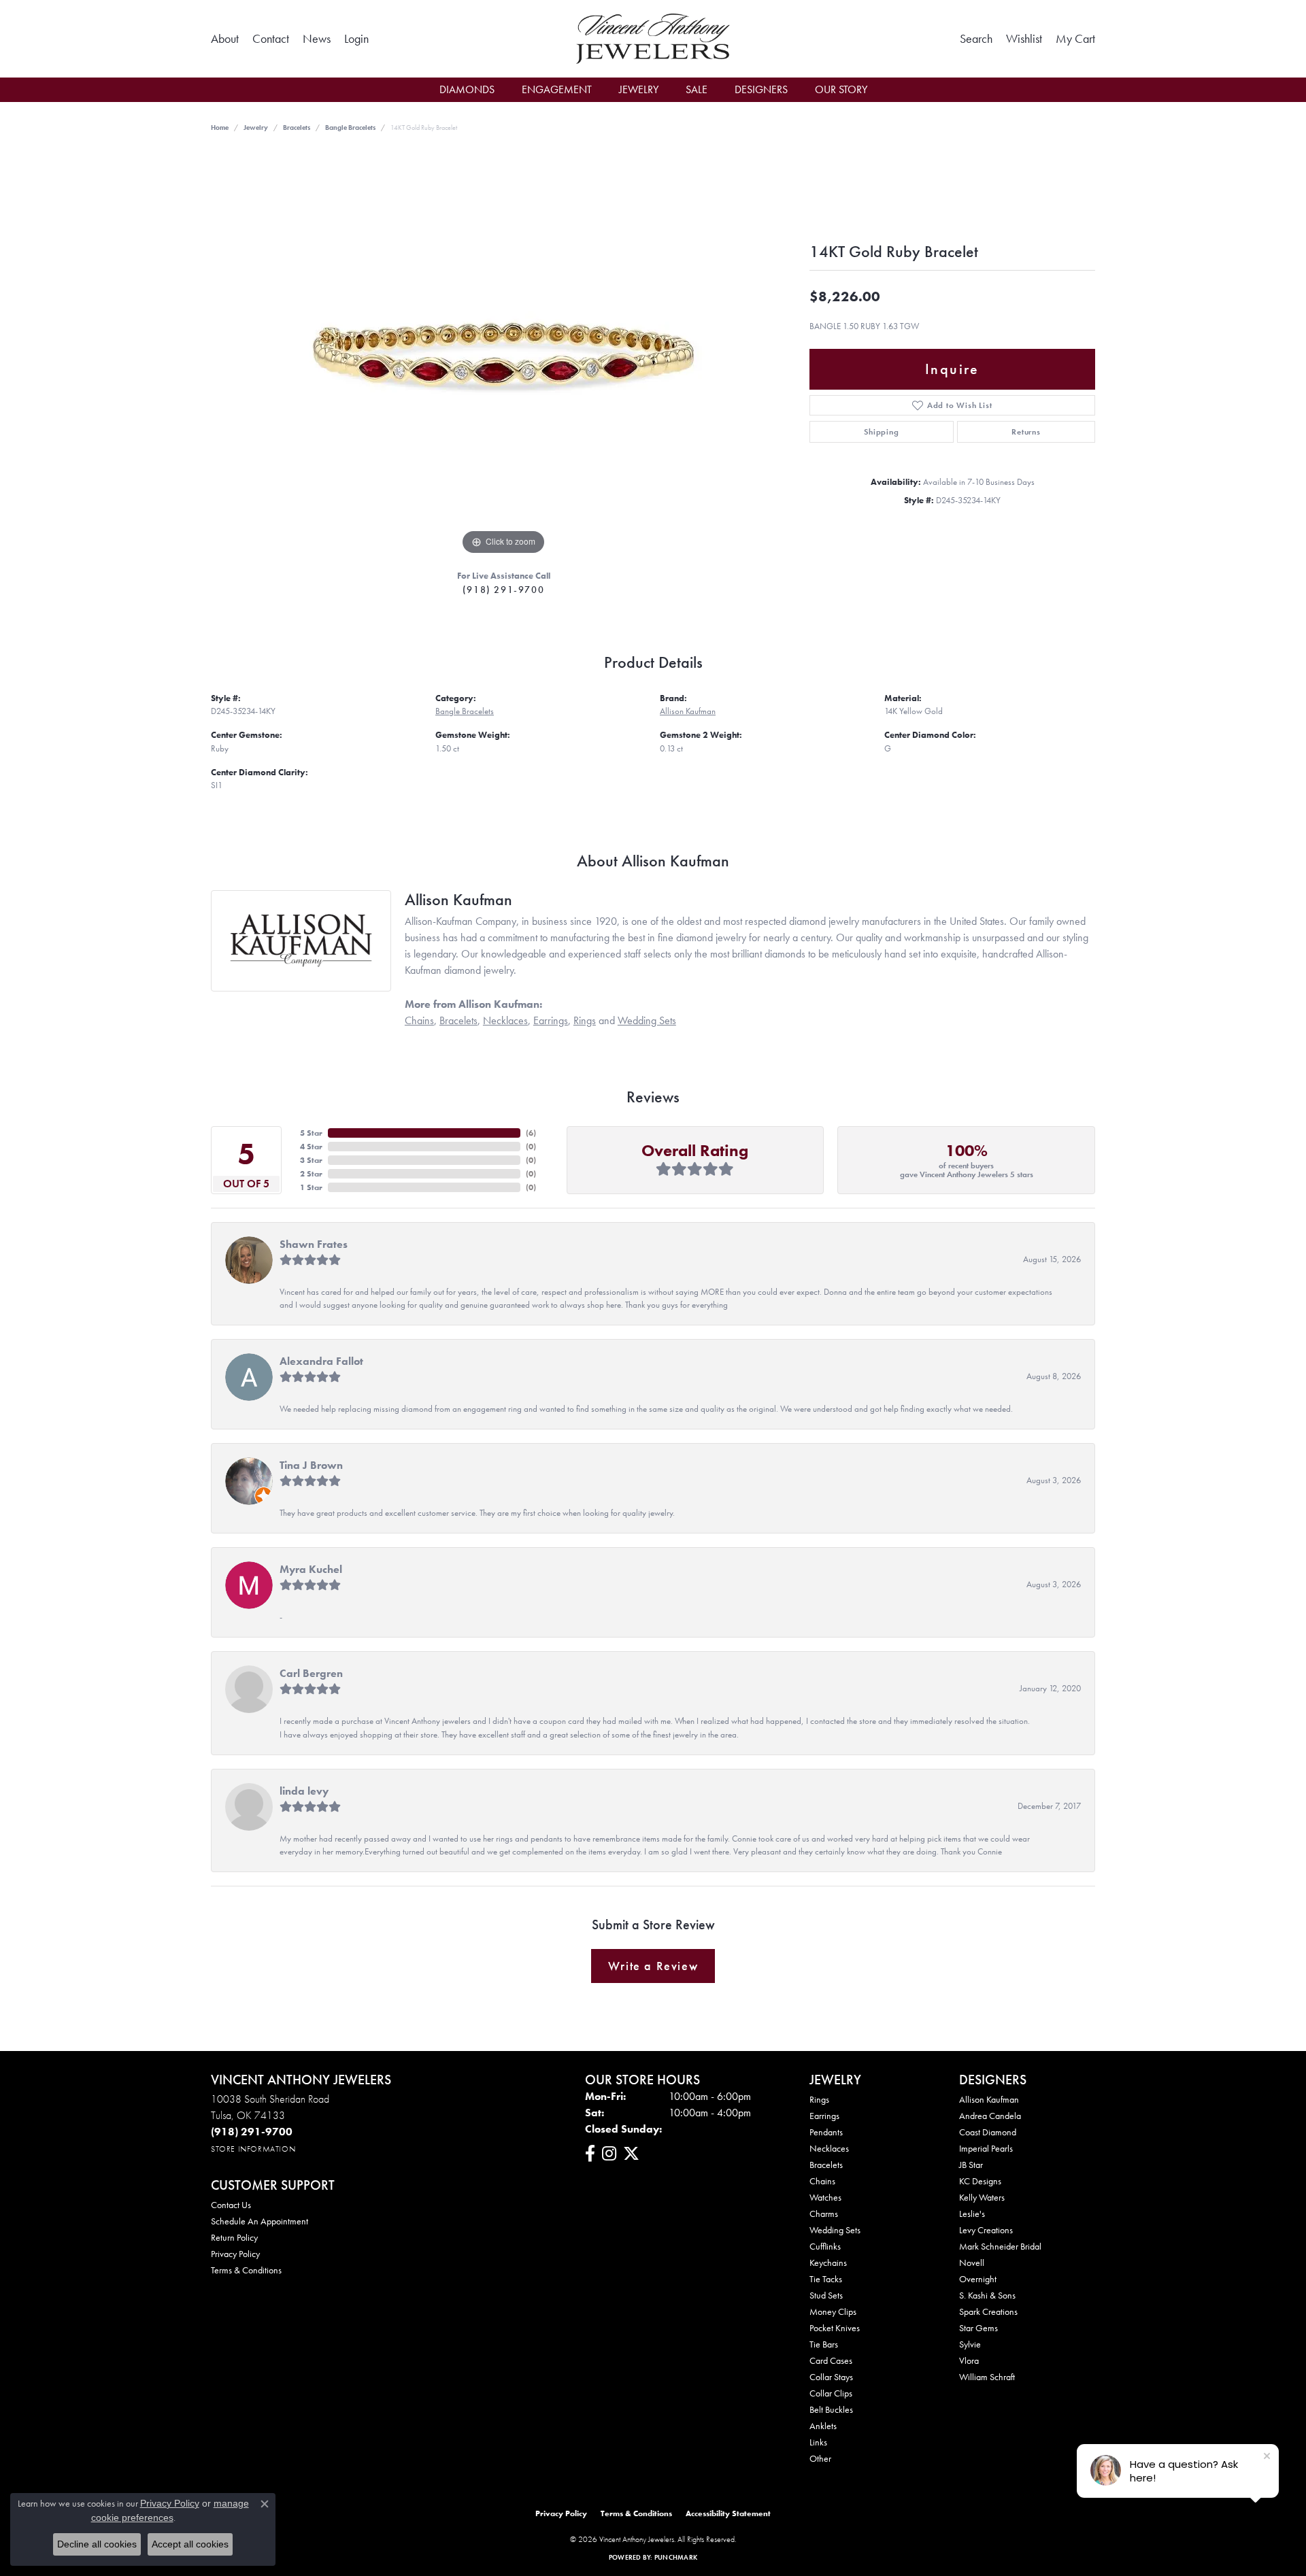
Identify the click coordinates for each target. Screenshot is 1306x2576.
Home (220, 128)
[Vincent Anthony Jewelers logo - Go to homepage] (653, 39)
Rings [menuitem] (819, 2099)
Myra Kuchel (311, 1569)
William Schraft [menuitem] (987, 2377)
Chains (419, 1020)
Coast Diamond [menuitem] (988, 2132)
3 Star (311, 1160)
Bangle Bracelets (350, 128)
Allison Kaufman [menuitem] (989, 2099)
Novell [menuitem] (972, 2263)
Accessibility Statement (728, 2513)
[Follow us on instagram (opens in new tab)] (609, 2154)
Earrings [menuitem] (824, 2116)
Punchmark (676, 2557)
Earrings (551, 1020)
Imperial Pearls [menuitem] (986, 2148)
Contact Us (231, 2205)
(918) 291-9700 (503, 590)
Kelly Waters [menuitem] (982, 2197)
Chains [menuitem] (822, 2181)
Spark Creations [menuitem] (988, 2311)
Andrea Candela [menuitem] (990, 2116)
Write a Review (653, 1966)
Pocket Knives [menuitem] (835, 2328)
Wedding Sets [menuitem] (835, 2230)
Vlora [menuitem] (969, 2360)
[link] (225, 39)
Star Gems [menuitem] (978, 2328)
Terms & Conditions (246, 2270)
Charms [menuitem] (824, 2214)
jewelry (256, 128)
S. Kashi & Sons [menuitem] (987, 2295)
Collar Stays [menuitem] (831, 2377)
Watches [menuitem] (825, 2197)
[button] (356, 39)
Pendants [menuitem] (826, 2132)
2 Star (311, 1174)
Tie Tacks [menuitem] (826, 2279)
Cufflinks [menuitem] (825, 2246)
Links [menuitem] (818, 2442)
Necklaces (505, 1020)
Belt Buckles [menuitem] (831, 2409)
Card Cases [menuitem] (831, 2360)
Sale (697, 89)
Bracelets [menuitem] (826, 2165)
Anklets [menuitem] (823, 2426)
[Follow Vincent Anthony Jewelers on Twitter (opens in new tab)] (631, 2154)
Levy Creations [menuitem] (986, 2230)
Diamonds (467, 89)
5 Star (311, 1133)
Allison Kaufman (688, 711)
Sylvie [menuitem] (970, 2344)
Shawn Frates (314, 1244)
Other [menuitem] (820, 2458)
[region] (503, 354)
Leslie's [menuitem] (972, 2214)
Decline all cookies (97, 2544)
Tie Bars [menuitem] (824, 2344)
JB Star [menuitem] (971, 2165)
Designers (761, 89)
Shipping (881, 432)
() (531, 1133)
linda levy (304, 1791)
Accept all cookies (190, 2544)
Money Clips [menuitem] (833, 2311)
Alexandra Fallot (321, 1361)
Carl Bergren (311, 1673)
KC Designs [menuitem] (980, 2181)
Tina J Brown (311, 1465)
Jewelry (639, 89)
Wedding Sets (647, 1020)
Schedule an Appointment (259, 2221)
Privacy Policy (235, 2254)
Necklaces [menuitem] (829, 2148)
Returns (1026, 432)
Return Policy (234, 2237)
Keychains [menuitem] (828, 2263)
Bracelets (297, 128)
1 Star (311, 1187)
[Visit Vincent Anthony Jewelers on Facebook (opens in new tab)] (590, 2154)
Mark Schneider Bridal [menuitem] (1000, 2246)
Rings (585, 1020)
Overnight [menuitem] (978, 2279)
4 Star (311, 1147)
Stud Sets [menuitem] (826, 2295)
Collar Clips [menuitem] (831, 2393)
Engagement (557, 89)
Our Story (841, 89)
